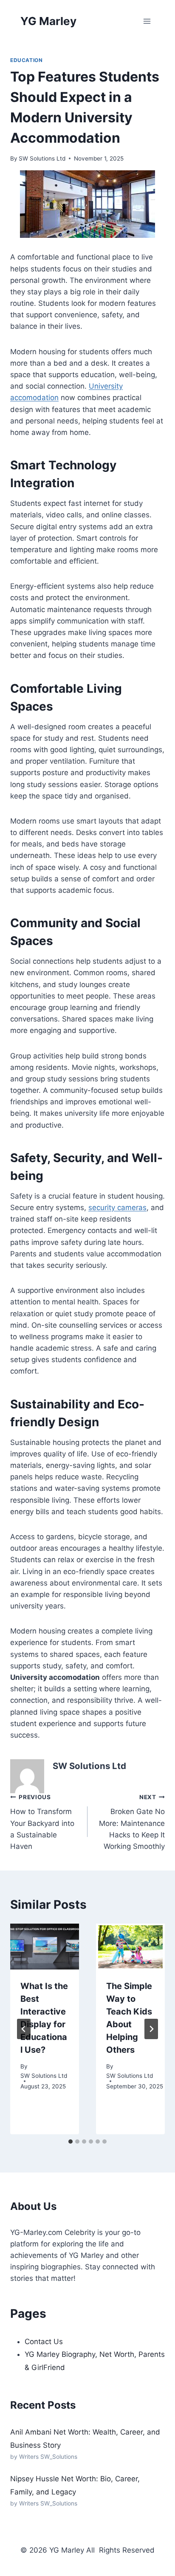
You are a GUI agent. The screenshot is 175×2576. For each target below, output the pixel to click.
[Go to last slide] (24, 2029)
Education (26, 60)
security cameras (117, 1208)
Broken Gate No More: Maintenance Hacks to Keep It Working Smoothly (132, 1822)
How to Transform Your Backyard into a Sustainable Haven (42, 1822)
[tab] (71, 2141)
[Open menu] (147, 21)
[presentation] (45, 1947)
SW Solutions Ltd (42, 158)
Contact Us (44, 2342)
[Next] (151, 2029)
